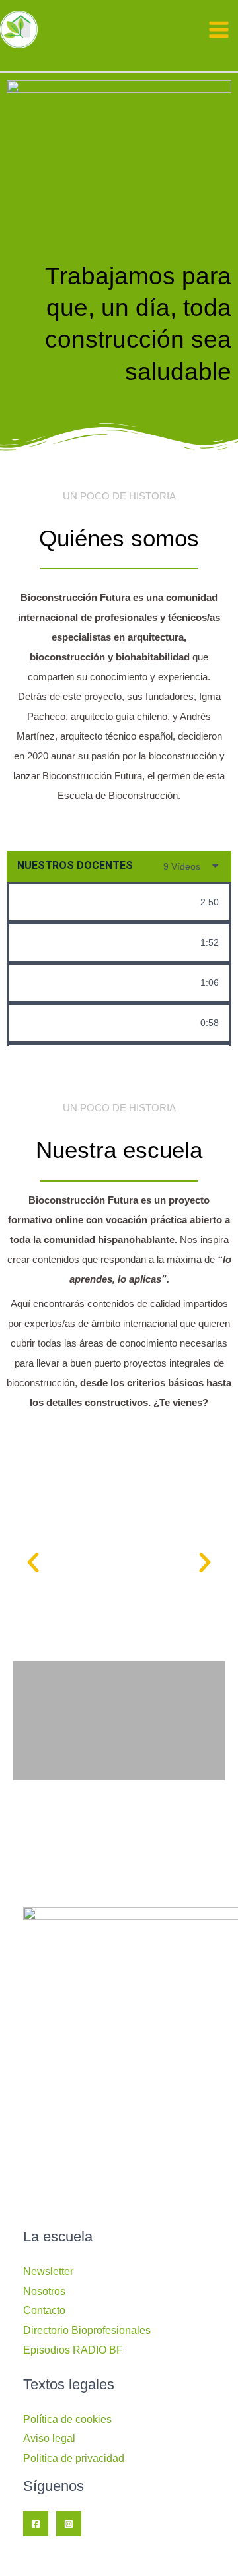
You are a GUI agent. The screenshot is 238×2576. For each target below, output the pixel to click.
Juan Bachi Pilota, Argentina (114, 942)
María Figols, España (107, 902)
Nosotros (44, 2291)
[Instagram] (69, 2524)
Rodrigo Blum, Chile (105, 1023)
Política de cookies (67, 2419)
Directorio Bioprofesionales (87, 2330)
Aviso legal (49, 2438)
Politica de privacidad (74, 2458)
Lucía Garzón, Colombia (114, 982)
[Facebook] (36, 2524)
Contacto (44, 2310)
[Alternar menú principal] (219, 30)
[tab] (119, 902)
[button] (33, 1562)
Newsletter (48, 2271)
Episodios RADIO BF (73, 2350)
